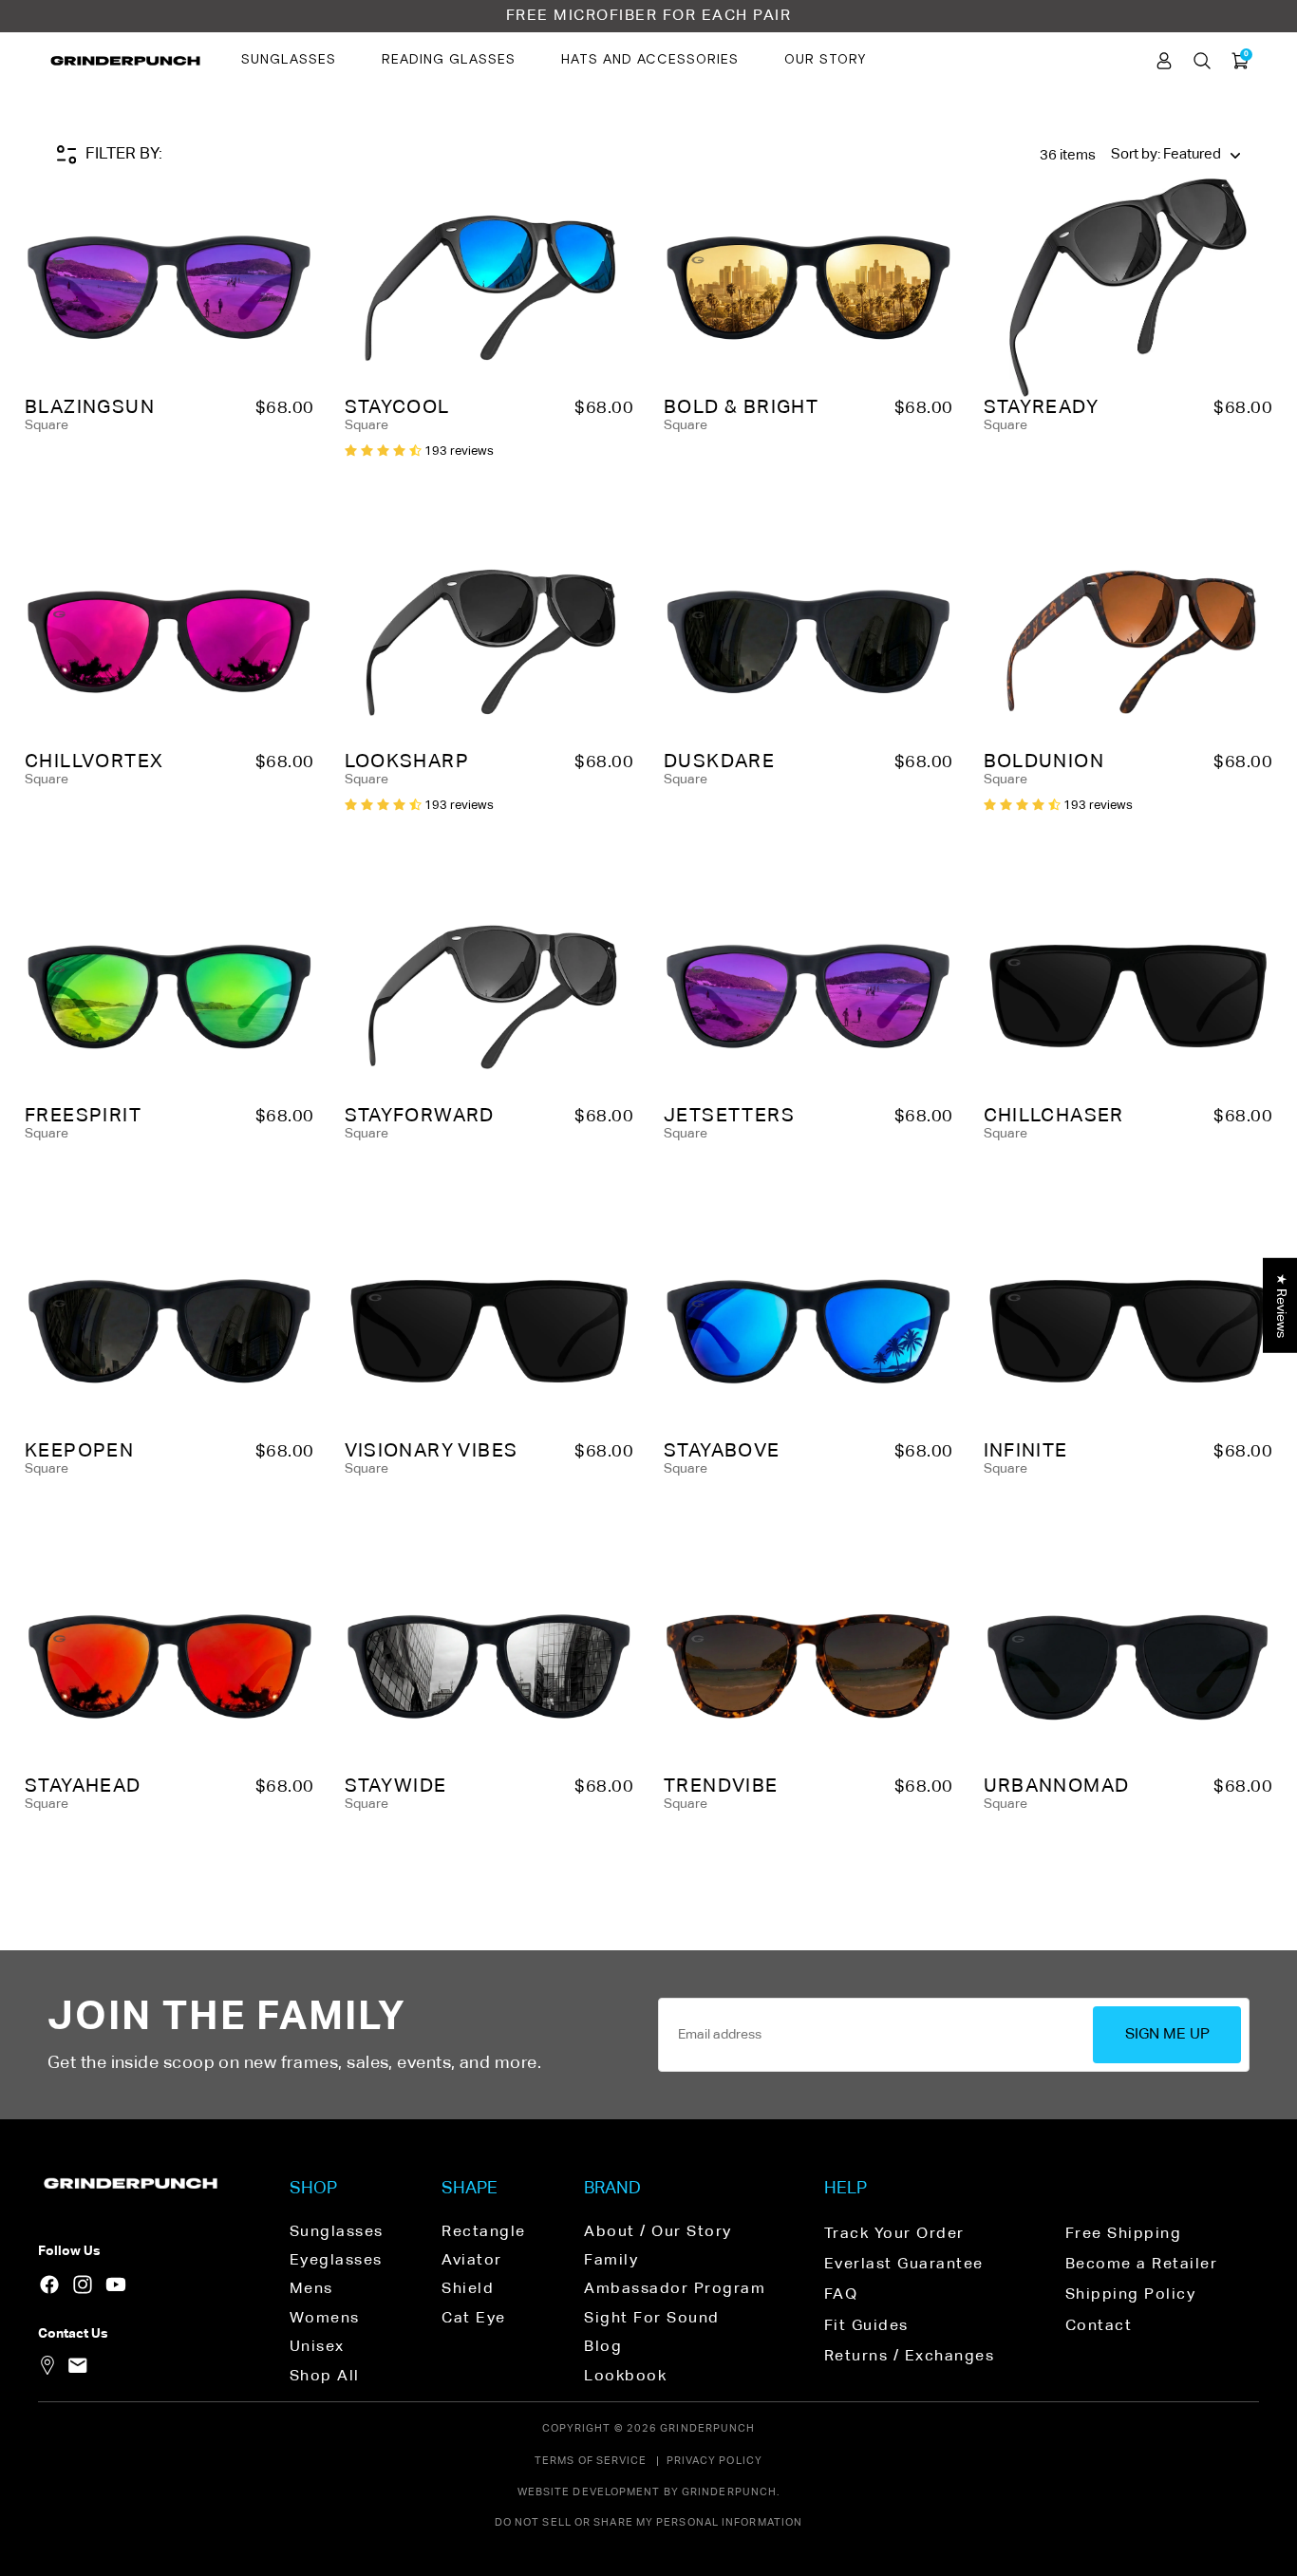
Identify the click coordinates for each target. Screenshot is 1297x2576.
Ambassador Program (675, 2289)
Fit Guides (866, 2326)
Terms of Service (591, 2461)
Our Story (825, 60)
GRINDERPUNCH (707, 2428)
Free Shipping (1124, 2234)
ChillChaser (1054, 1116)
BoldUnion (1044, 762)
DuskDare (719, 762)
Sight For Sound (652, 2319)
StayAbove (722, 1451)
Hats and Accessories (650, 60)
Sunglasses (289, 60)
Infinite (1026, 1451)
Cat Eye (474, 2319)
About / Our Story (658, 2232)
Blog (603, 2347)
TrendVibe (721, 1786)
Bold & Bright (741, 407)
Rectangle (484, 2232)
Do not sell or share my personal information (648, 2522)
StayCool (397, 407)
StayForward (420, 1116)
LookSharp (407, 762)
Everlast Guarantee (904, 2265)
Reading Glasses (449, 60)
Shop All (325, 2377)
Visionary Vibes (432, 1451)
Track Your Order (894, 2234)
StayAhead (83, 1786)
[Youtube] (116, 2285)
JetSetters (729, 1116)
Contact (1099, 2326)
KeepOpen (79, 1451)
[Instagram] (83, 2285)
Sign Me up (1167, 2035)
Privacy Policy (714, 2461)
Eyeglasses (336, 2261)
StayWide (396, 1786)
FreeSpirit (83, 1116)
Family (611, 2261)
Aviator (472, 2261)
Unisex (317, 2347)
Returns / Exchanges (910, 2357)
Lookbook (625, 2377)
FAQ (841, 2295)
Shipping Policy (1131, 2295)
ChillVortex (94, 762)
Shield (468, 2289)
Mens (311, 2289)
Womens (325, 2319)
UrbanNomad (1057, 1786)
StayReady (1042, 407)
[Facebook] (49, 2285)
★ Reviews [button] (1281, 1305)
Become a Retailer (1142, 2265)
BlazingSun (90, 407)
